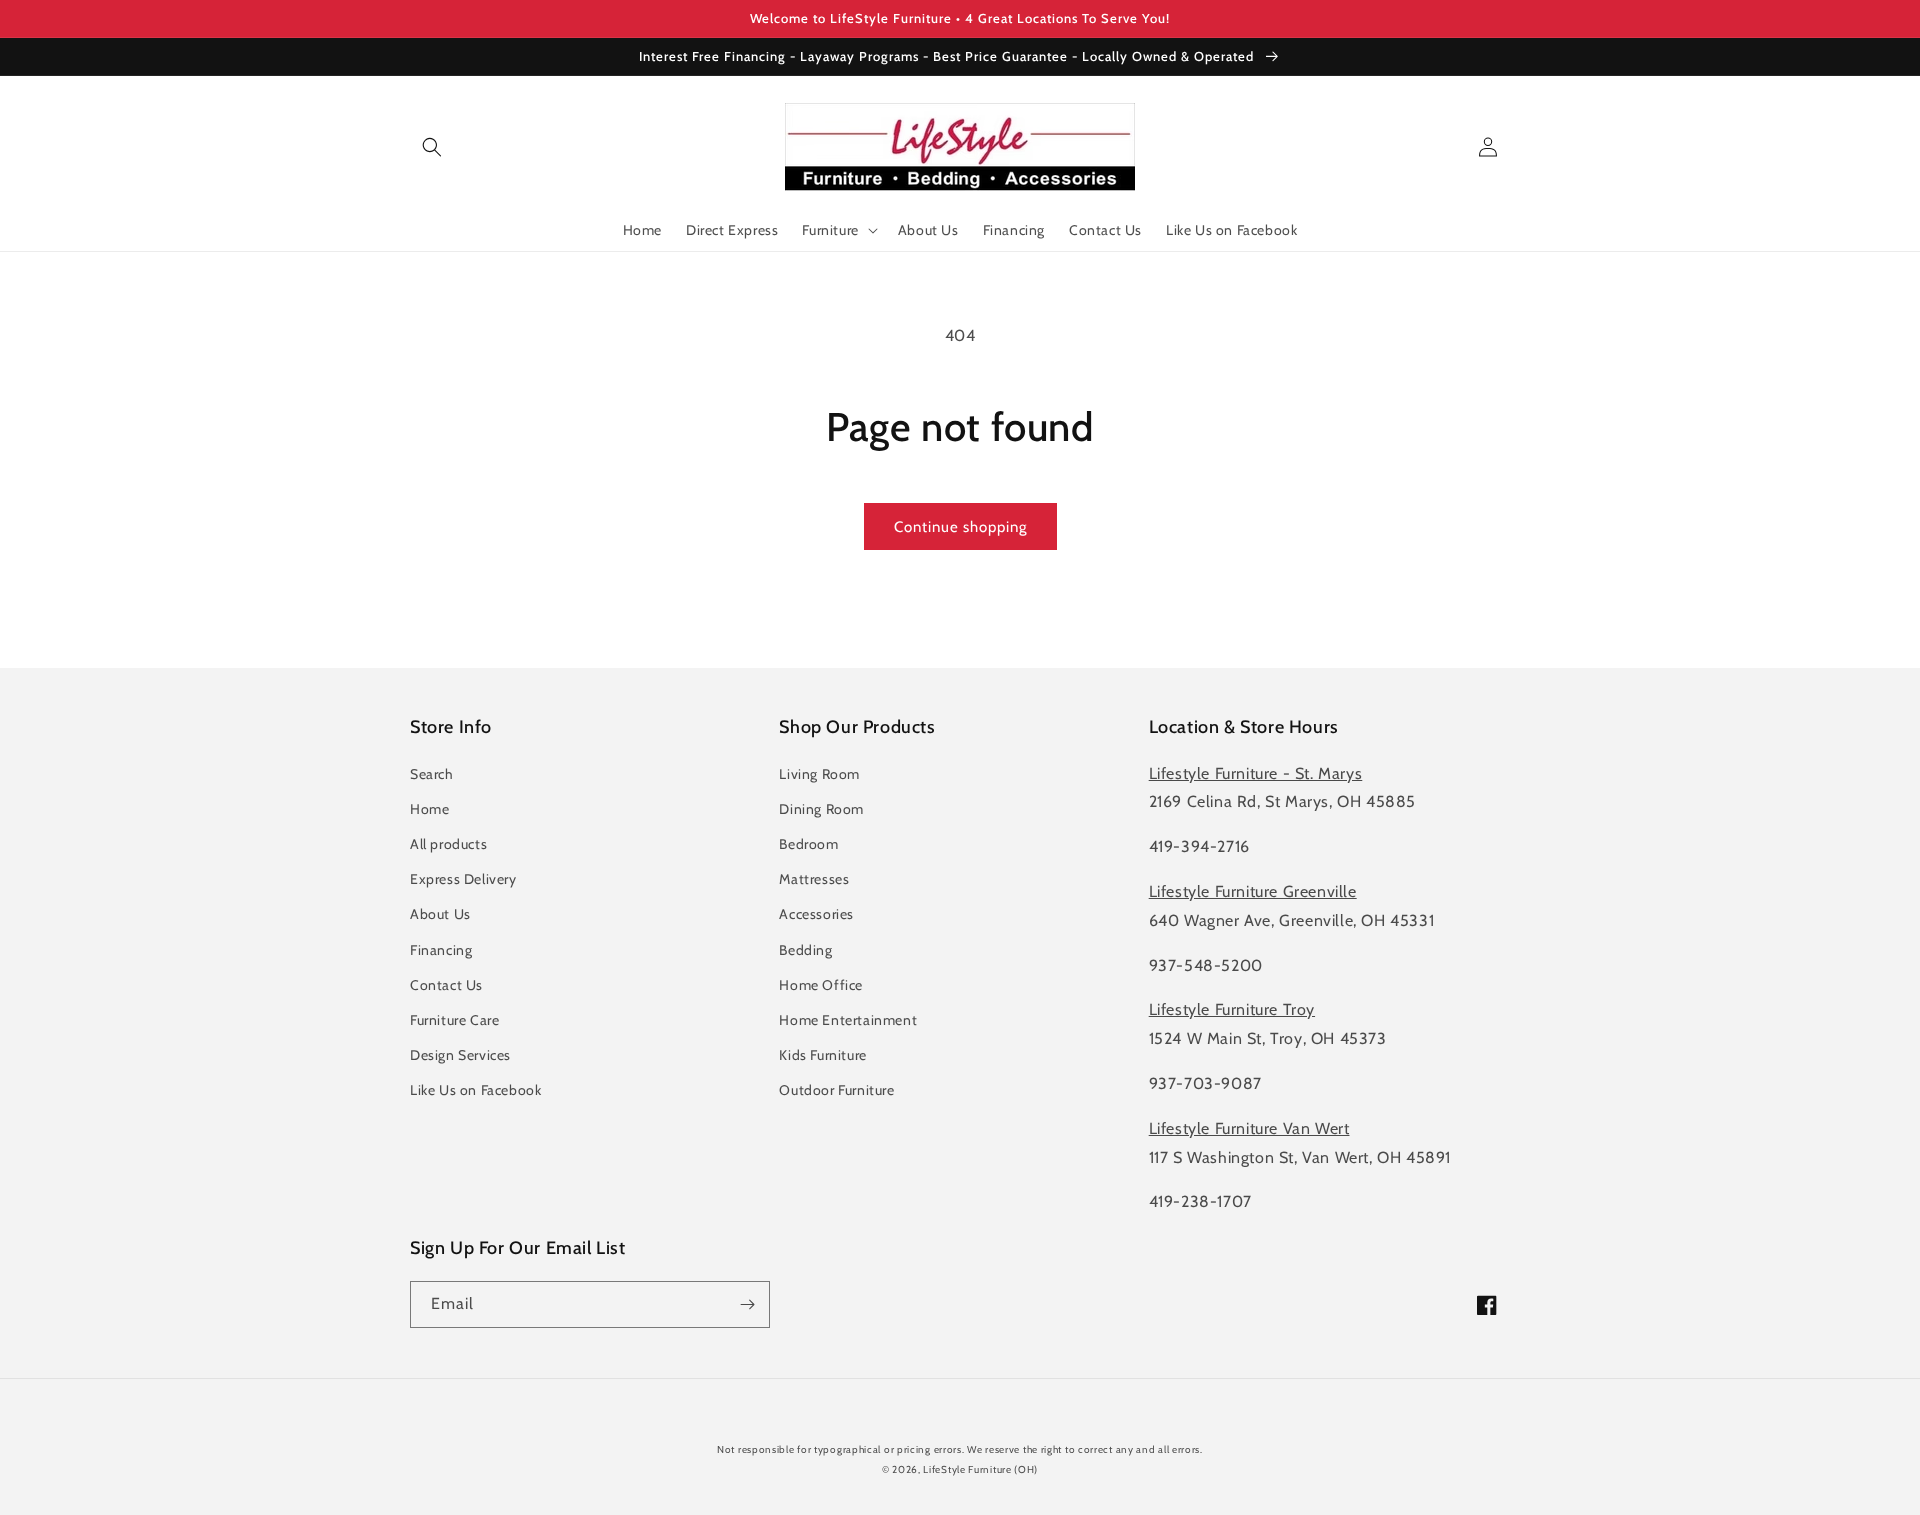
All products (448, 844)
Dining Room (821, 809)
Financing (441, 950)
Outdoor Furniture (836, 1090)
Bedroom (808, 844)
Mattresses (814, 879)
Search (432, 774)
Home (429, 809)
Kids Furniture (822, 1055)
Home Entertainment (848, 1020)
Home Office (821, 985)
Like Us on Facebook (475, 1090)
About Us (440, 914)
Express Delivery (463, 879)
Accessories (816, 914)
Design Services (460, 1055)
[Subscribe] (747, 1304)
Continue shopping (960, 527)
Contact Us (446, 985)
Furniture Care (454, 1020)
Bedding (805, 950)
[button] (432, 147)
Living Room (819, 774)
